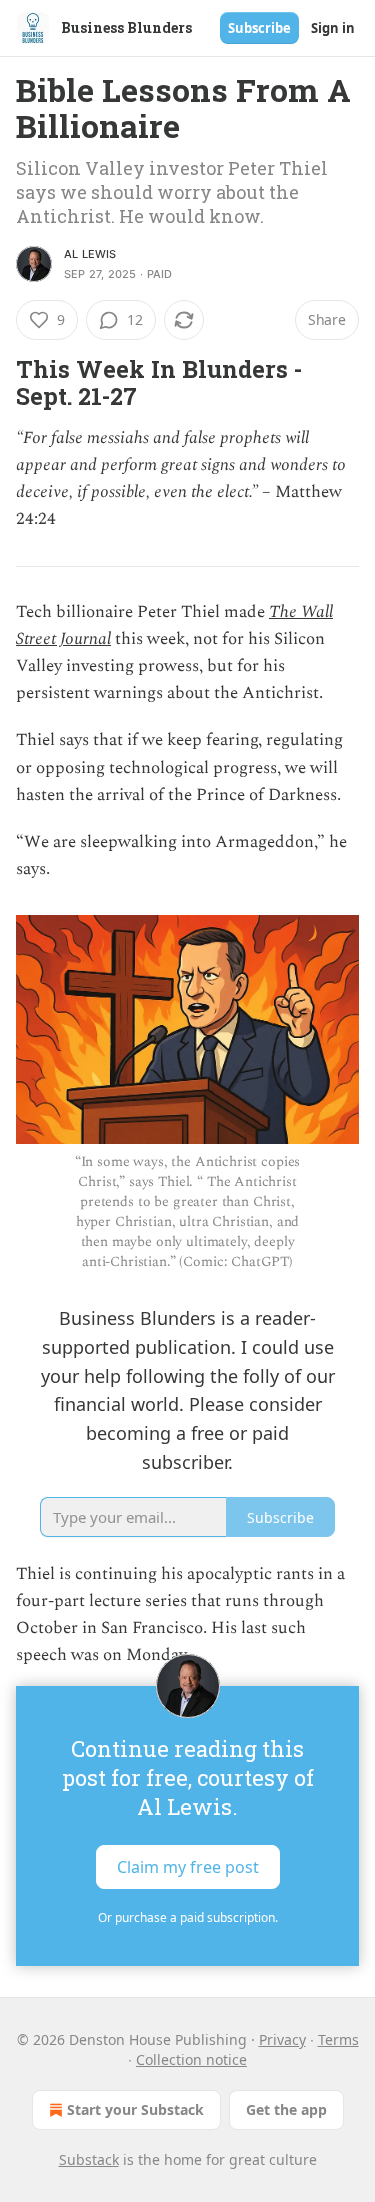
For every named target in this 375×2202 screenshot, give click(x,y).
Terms (338, 2039)
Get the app (286, 2109)
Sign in (333, 28)
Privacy (282, 2039)
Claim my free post (188, 1866)
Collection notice (191, 2059)
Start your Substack (135, 2109)
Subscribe (259, 28)
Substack (89, 2159)
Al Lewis (90, 254)
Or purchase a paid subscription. (188, 1917)
